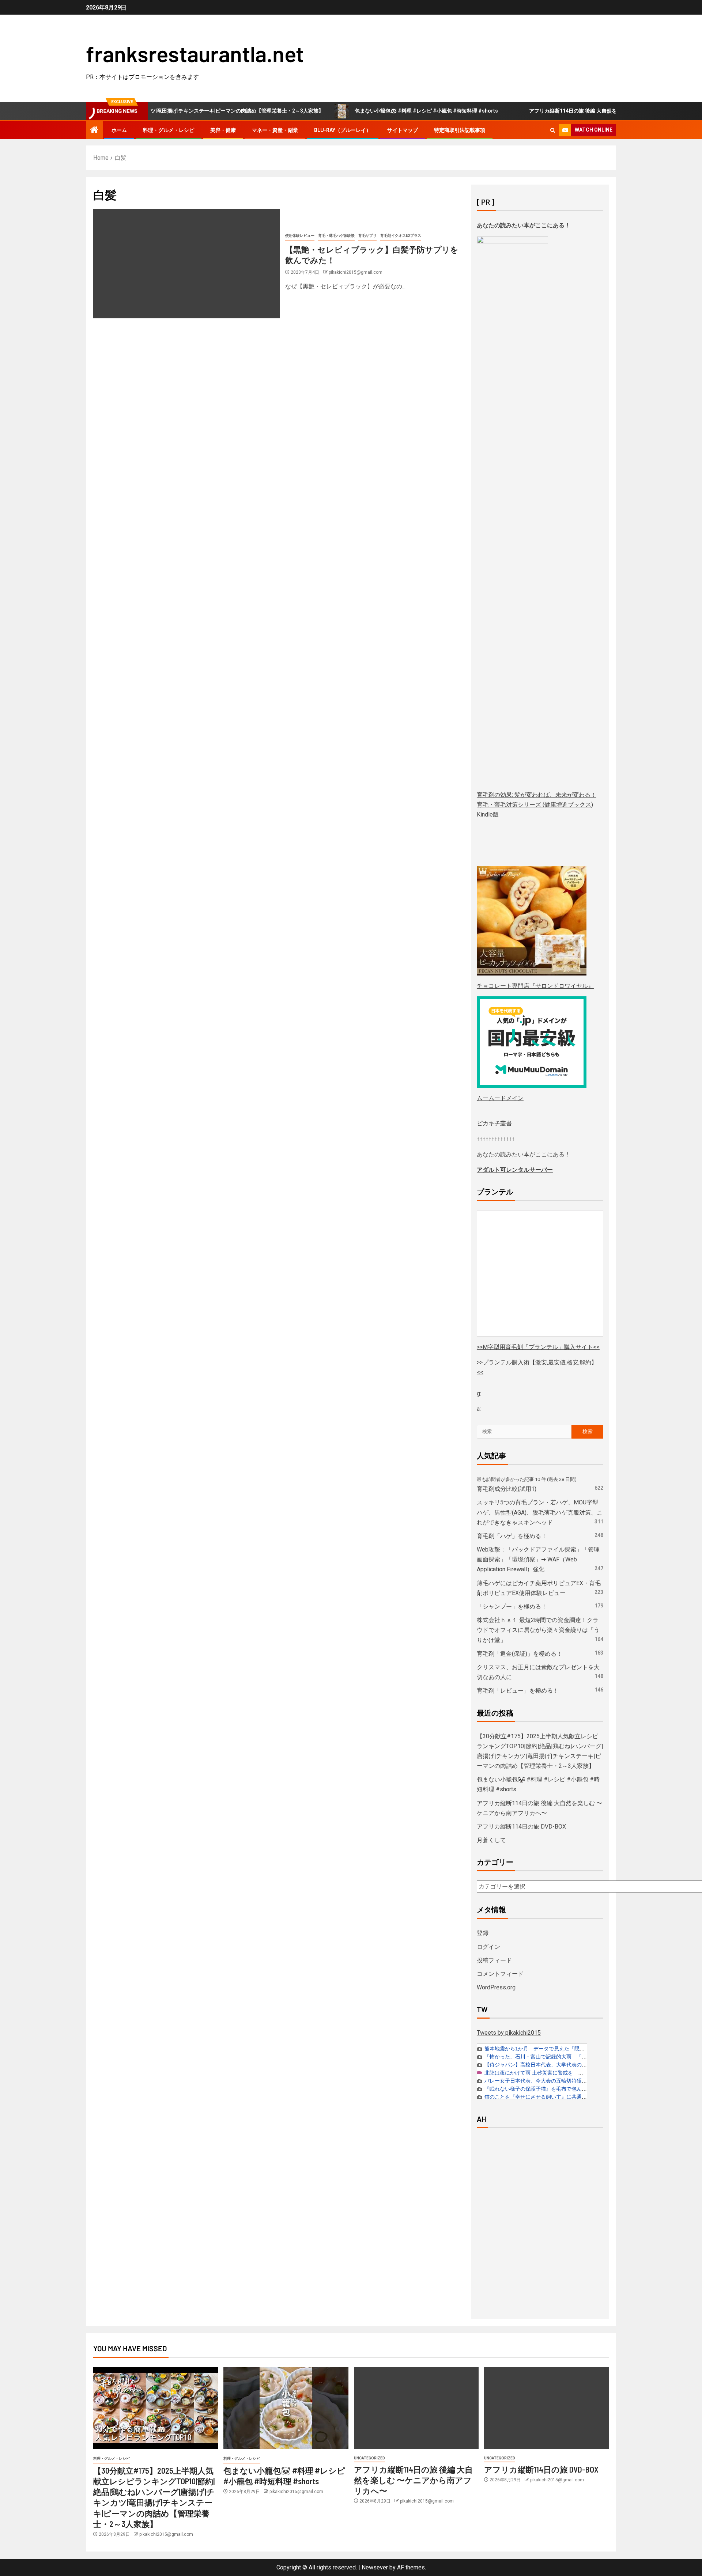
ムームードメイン (500, 1098)
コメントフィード (500, 1974)
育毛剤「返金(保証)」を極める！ (520, 1654)
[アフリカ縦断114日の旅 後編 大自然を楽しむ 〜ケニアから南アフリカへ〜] (416, 2408)
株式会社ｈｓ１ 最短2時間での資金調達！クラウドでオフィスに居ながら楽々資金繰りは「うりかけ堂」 (538, 1630)
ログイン (488, 1947)
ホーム (119, 130)
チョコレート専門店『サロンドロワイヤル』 (535, 986)
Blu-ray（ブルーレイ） (343, 130)
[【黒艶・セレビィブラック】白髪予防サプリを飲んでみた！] (186, 264)
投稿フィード (494, 1960)
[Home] (94, 130)
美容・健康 (223, 130)
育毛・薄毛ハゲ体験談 (336, 236)
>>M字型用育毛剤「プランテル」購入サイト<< (538, 1347)
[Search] (553, 130)
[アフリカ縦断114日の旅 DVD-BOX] (546, 2408)
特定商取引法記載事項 (460, 130)
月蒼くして (491, 1840)
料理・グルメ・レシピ (169, 130)
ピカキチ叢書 (494, 1123)
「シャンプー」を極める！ (512, 1607)
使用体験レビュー (300, 236)
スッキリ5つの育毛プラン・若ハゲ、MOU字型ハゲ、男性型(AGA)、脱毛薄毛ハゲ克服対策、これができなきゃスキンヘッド (540, 1512)
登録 (483, 1933)
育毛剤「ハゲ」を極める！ (512, 1536)
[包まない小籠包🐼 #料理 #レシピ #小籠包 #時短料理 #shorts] (286, 2408)
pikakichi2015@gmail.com (356, 272)
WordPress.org (496, 1987)
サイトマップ (403, 130)
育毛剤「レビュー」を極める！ (518, 1691)
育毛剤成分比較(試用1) (507, 1489)
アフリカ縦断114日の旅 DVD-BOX (521, 1827)
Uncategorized (369, 2458)
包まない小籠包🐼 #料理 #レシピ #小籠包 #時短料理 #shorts (371, 111)
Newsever (375, 2567)
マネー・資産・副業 (275, 130)
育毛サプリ (367, 236)
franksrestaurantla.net (195, 53)
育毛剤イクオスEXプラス (401, 236)
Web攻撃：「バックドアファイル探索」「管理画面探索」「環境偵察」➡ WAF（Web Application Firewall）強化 (538, 1559)
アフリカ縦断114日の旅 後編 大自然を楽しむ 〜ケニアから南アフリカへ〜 (559, 111)
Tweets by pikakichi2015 (509, 2033)
